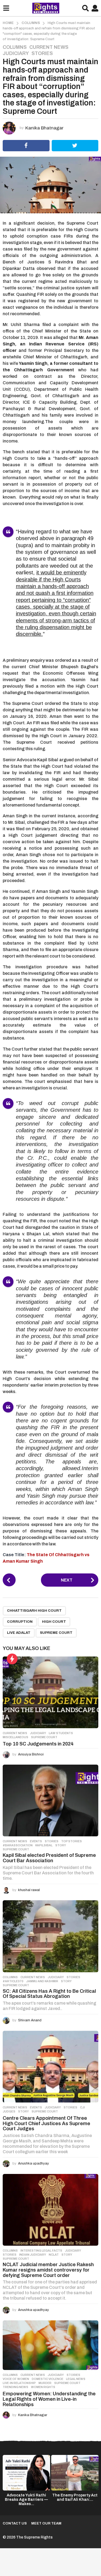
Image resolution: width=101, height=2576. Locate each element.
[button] (6, 8)
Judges (9, 2111)
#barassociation (18, 1845)
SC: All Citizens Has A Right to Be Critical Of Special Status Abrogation (49, 1994)
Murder (45, 2383)
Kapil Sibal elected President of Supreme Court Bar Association (49, 1858)
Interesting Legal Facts (41, 2251)
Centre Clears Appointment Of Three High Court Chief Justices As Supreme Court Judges (46, 2124)
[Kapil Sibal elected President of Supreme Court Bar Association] (50, 1800)
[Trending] (12, 1659)
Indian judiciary (33, 2255)
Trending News (15, 2387)
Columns (15, 47)
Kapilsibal (44, 1845)
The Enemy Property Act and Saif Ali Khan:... (75, 2497)
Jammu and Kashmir (42, 1981)
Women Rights (43, 2387)
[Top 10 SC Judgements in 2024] (50, 1692)
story (61, 1845)
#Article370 (13, 1981)
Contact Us (15, 2523)
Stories (42, 53)
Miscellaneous (15, 1737)
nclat (54, 2255)
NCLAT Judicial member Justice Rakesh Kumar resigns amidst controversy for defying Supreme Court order (48, 2270)
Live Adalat (19, 1633)
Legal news (76, 2379)
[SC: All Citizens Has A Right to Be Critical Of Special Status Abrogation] (50, 1936)
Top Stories (72, 1841)
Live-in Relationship (19, 2383)
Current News (49, 47)
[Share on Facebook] (26, 146)
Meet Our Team (46, 2523)
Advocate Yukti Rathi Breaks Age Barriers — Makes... (26, 2500)
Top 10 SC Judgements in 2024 (38, 1744)
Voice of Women (16, 2379)
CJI (82, 2107)
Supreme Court (56, 1633)
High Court (54, 1622)
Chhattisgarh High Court (34, 1611)
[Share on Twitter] (75, 146)
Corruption (20, 1622)
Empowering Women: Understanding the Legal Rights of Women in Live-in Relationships (49, 2399)
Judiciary (16, 53)
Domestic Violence (48, 2379)
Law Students (61, 1733)
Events (36, 1841)
